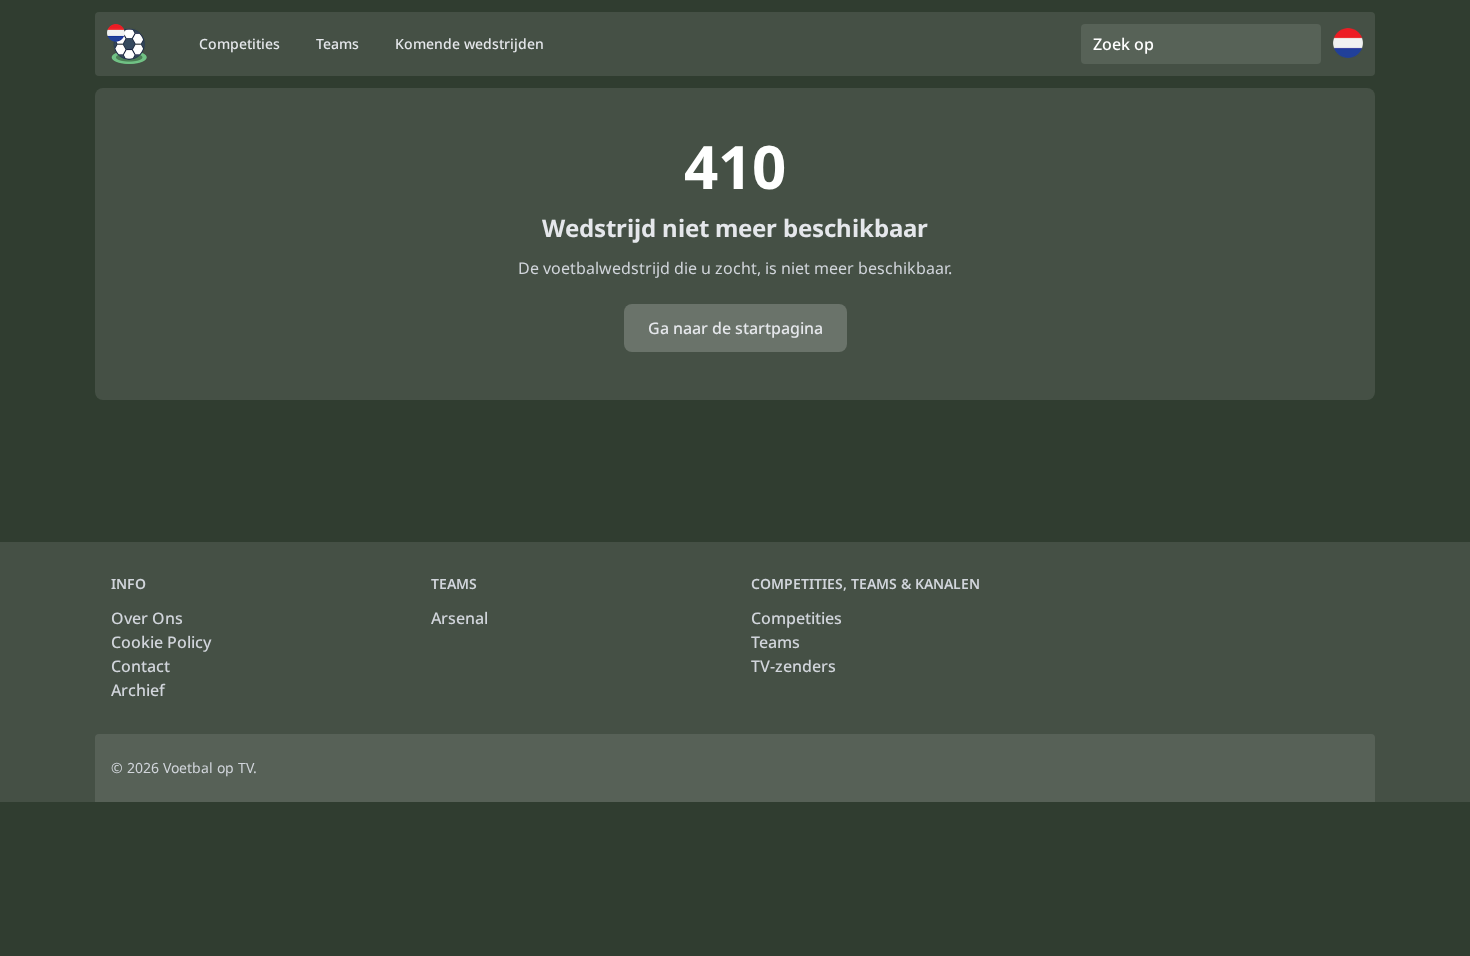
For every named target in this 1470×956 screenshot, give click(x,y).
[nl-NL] (127, 44)
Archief (138, 690)
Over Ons (147, 618)
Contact (140, 666)
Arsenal (459, 618)
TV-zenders (793, 666)
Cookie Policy (161, 642)
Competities (796, 618)
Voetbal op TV (208, 767)
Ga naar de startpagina (735, 328)
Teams (775, 642)
